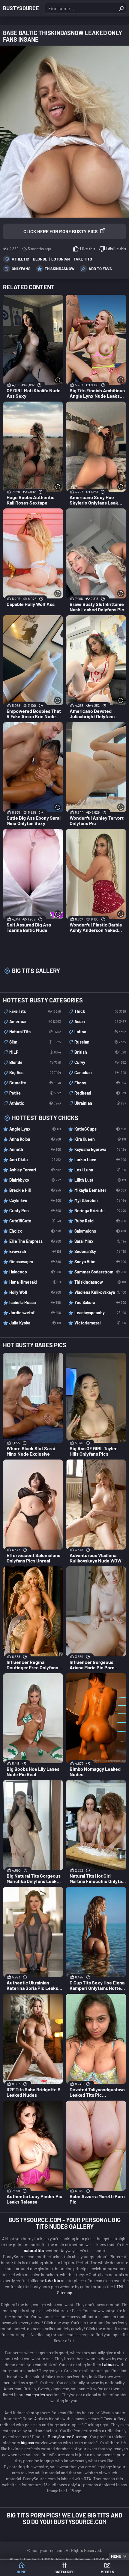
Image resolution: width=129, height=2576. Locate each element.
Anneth (35, 1149)
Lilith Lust (100, 1180)
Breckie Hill (35, 1190)
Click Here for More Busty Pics (61, 231)
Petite (35, 1093)
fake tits (52, 2281)
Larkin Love (100, 1160)
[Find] (121, 8)
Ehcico (35, 1231)
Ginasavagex (35, 1262)
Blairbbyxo (35, 1180)
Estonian (61, 259)
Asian (100, 1021)
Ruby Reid (100, 1221)
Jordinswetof (35, 1313)
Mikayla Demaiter (100, 1190)
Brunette (35, 1083)
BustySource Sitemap (67, 2437)
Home (21, 2572)
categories (36, 2395)
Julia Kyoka (35, 1323)
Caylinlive (35, 1200)
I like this (88, 249)
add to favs (100, 269)
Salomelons (100, 1231)
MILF (35, 1052)
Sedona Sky (100, 1251)
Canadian (100, 1073)
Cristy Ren (35, 1211)
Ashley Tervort (35, 1170)
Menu (116, 2556)
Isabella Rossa (35, 1302)
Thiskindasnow (60, 269)
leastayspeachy (100, 1313)
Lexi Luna (100, 1170)
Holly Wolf (35, 1292)
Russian (100, 1042)
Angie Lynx (35, 1129)
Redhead (100, 1093)
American (35, 1021)
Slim (35, 1042)
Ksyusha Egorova (100, 1149)
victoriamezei (100, 1323)
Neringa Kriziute (100, 1211)
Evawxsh (35, 1251)
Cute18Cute (35, 1221)
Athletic (20, 259)
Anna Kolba (35, 1139)
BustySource (21, 8)
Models (107, 2572)
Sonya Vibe (100, 1262)
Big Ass (35, 1073)
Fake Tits (83, 259)
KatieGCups (100, 1129)
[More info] (58, 380)
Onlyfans (21, 269)
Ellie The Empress (35, 1241)
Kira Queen (100, 1139)
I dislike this (116, 249)
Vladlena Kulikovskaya (100, 1292)
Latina (100, 1032)
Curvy (100, 1062)
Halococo (35, 1272)
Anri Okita (35, 1160)
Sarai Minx (100, 1241)
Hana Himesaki (35, 1282)
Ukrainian (100, 1103)
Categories (64, 2572)
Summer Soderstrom (100, 1272)
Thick (100, 1011)
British (100, 1052)
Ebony (100, 1083)
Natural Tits (35, 1032)
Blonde (40, 259)
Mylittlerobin (100, 1200)
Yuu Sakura (100, 1302)
